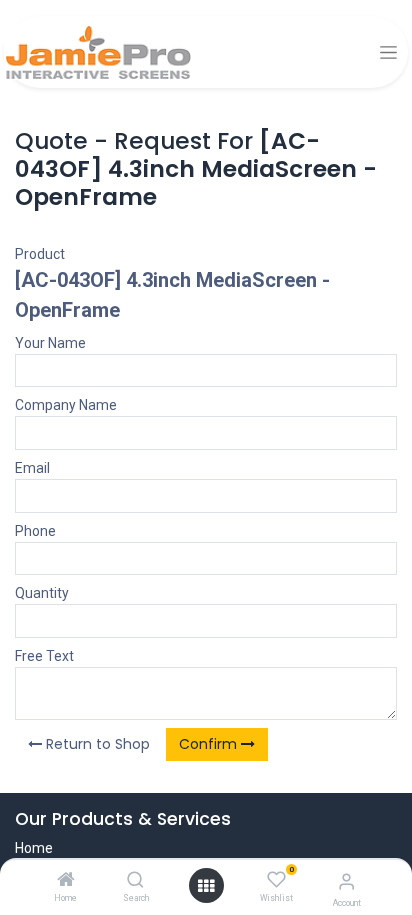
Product (40, 254)
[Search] (135, 881)
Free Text (44, 656)
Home (34, 848)
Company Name (66, 405)
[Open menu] (206, 886)
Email (32, 468)
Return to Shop (96, 744)
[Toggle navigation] (388, 52)
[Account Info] (346, 881)
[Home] (66, 881)
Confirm (210, 744)
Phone (35, 531)
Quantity (42, 593)
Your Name (50, 343)
